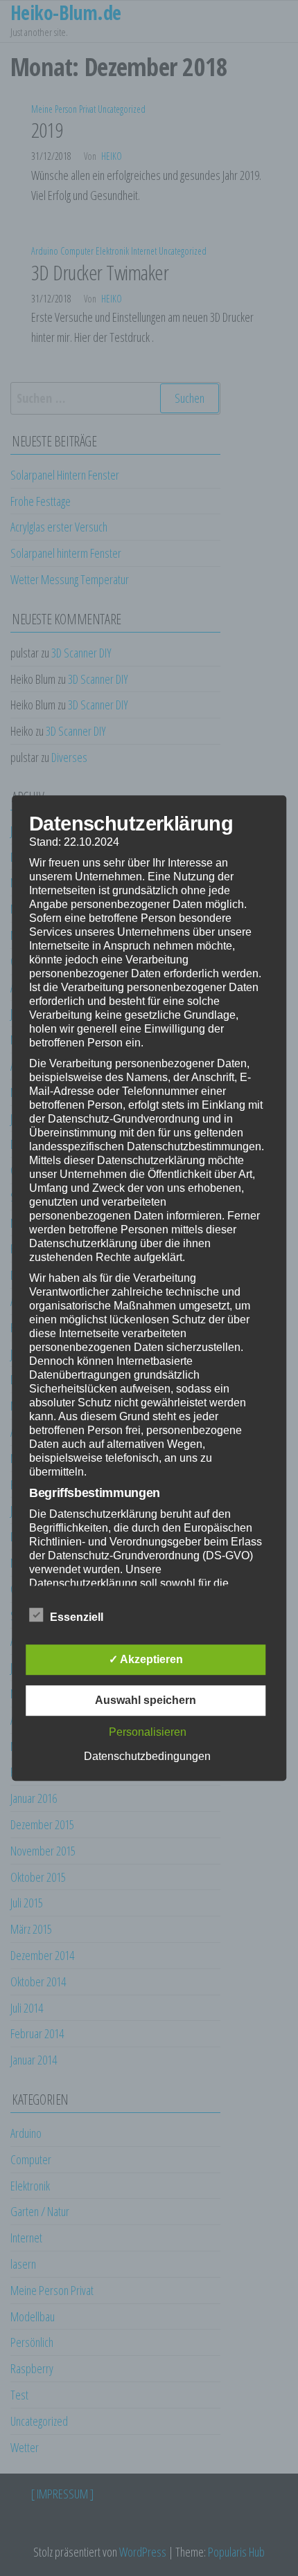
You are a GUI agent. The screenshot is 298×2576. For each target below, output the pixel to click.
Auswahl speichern (146, 1700)
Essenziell (77, 1617)
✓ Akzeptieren (146, 1659)
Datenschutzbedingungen (147, 1756)
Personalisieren (148, 1732)
